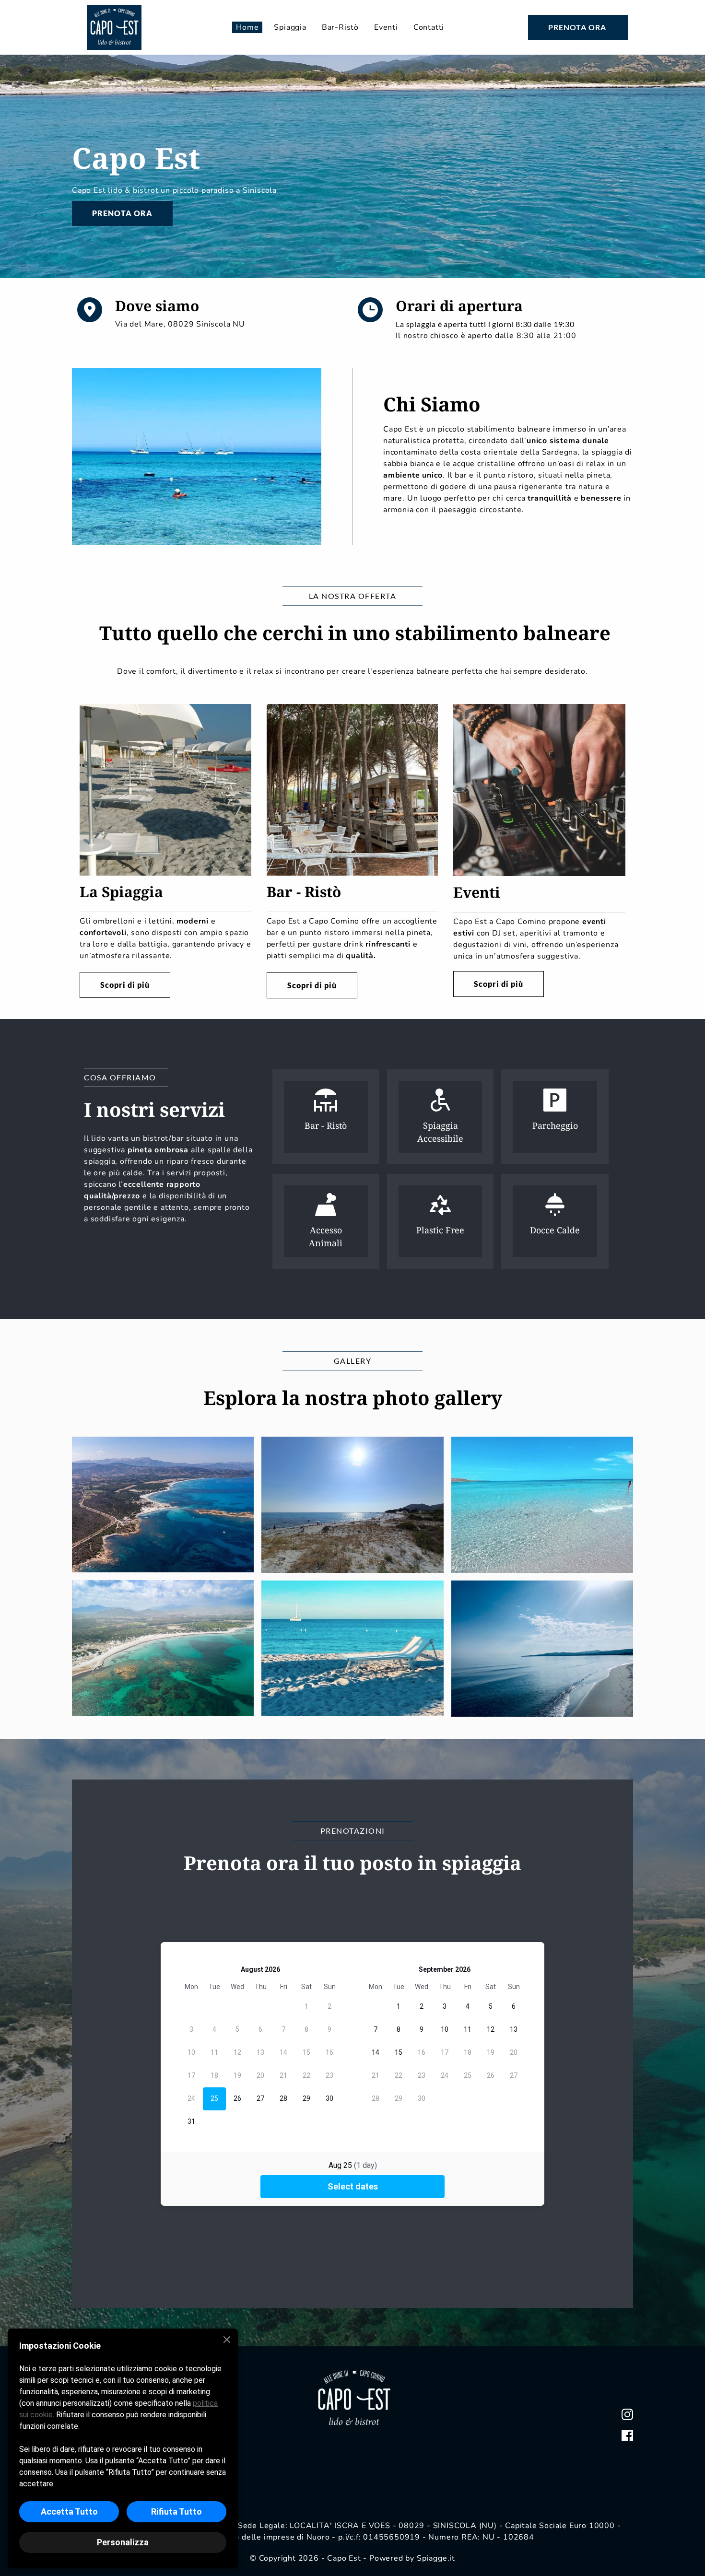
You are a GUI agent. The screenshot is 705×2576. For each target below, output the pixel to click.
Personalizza (123, 2542)
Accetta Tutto (69, 2512)
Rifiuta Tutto (176, 2512)
